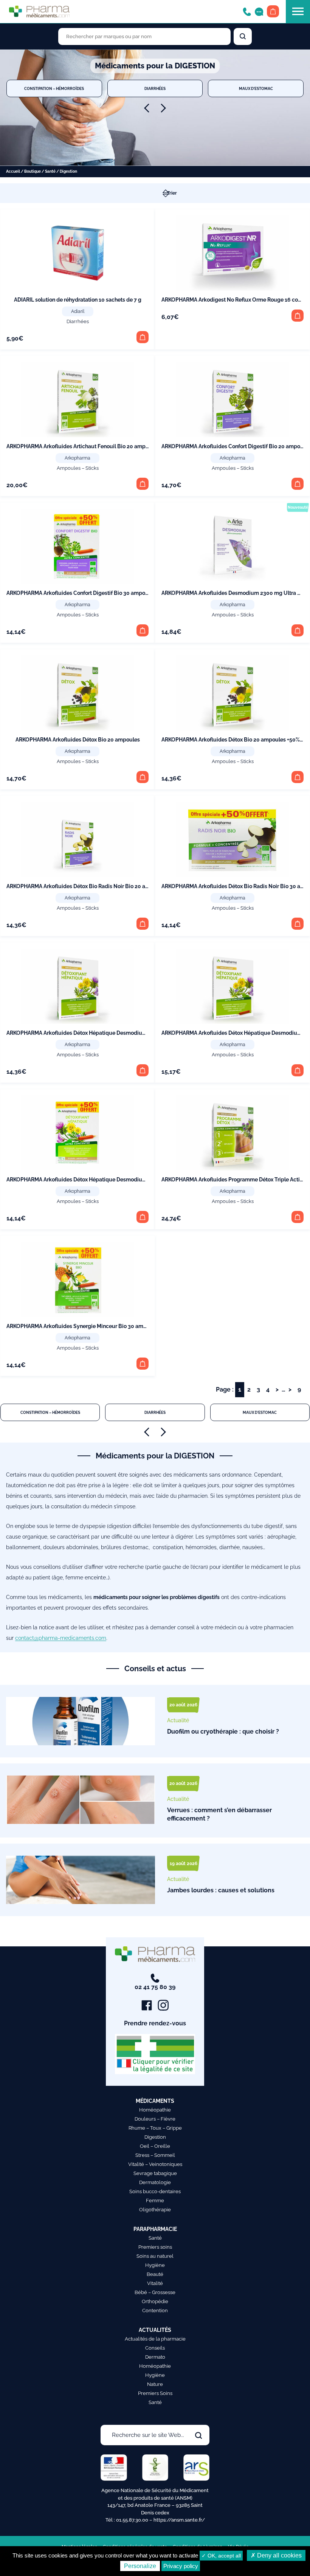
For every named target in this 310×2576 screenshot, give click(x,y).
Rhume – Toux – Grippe (155, 2128)
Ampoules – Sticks (78, 468)
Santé (50, 171)
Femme (155, 2201)
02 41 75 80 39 (155, 1987)
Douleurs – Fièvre (155, 2119)
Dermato (155, 2357)
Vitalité (155, 2283)
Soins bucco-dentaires (155, 2191)
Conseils (155, 2348)
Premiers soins (155, 2247)
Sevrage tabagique (155, 2173)
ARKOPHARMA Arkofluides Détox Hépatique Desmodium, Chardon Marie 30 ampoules (113, 1180)
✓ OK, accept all (221, 2556)
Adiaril (78, 311)
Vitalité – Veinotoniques (155, 2164)
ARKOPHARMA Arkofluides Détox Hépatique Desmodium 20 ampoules (94, 1033)
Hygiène (155, 2265)
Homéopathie (155, 2110)
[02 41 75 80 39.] (247, 11)
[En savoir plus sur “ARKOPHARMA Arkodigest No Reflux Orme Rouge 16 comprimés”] (298, 316)
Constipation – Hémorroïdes (54, 88)
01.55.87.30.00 (132, 2520)
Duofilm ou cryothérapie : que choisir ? (223, 1732)
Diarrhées (155, 88)
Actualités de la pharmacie (155, 2339)
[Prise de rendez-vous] (259, 11)
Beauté (155, 2274)
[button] (143, 337)
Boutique (33, 171)
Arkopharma (77, 458)
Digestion (155, 2137)
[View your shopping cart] (273, 11)
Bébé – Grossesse (155, 2292)
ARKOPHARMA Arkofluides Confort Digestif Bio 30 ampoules (81, 593)
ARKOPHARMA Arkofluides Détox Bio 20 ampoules (78, 740)
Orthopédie (155, 2301)
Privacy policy (181, 2566)
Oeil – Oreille (155, 2146)
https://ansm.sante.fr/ (179, 2520)
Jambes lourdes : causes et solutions (221, 1890)
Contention (155, 2311)
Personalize (140, 2566)
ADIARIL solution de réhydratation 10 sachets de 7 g (78, 300)
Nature (155, 2384)
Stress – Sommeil (155, 2155)
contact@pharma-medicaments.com (61, 1638)
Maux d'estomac (256, 88)
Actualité (178, 1720)
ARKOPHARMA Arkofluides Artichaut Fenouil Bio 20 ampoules (83, 446)
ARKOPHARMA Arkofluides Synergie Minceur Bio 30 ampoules (83, 1326)
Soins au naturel (155, 2256)
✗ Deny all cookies (276, 2555)
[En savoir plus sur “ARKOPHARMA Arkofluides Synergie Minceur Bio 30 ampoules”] (143, 1364)
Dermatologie (155, 2182)
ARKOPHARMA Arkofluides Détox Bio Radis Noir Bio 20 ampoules (87, 886)
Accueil (13, 171)
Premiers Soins (155, 2393)
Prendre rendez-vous (155, 2023)
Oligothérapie (155, 2210)
